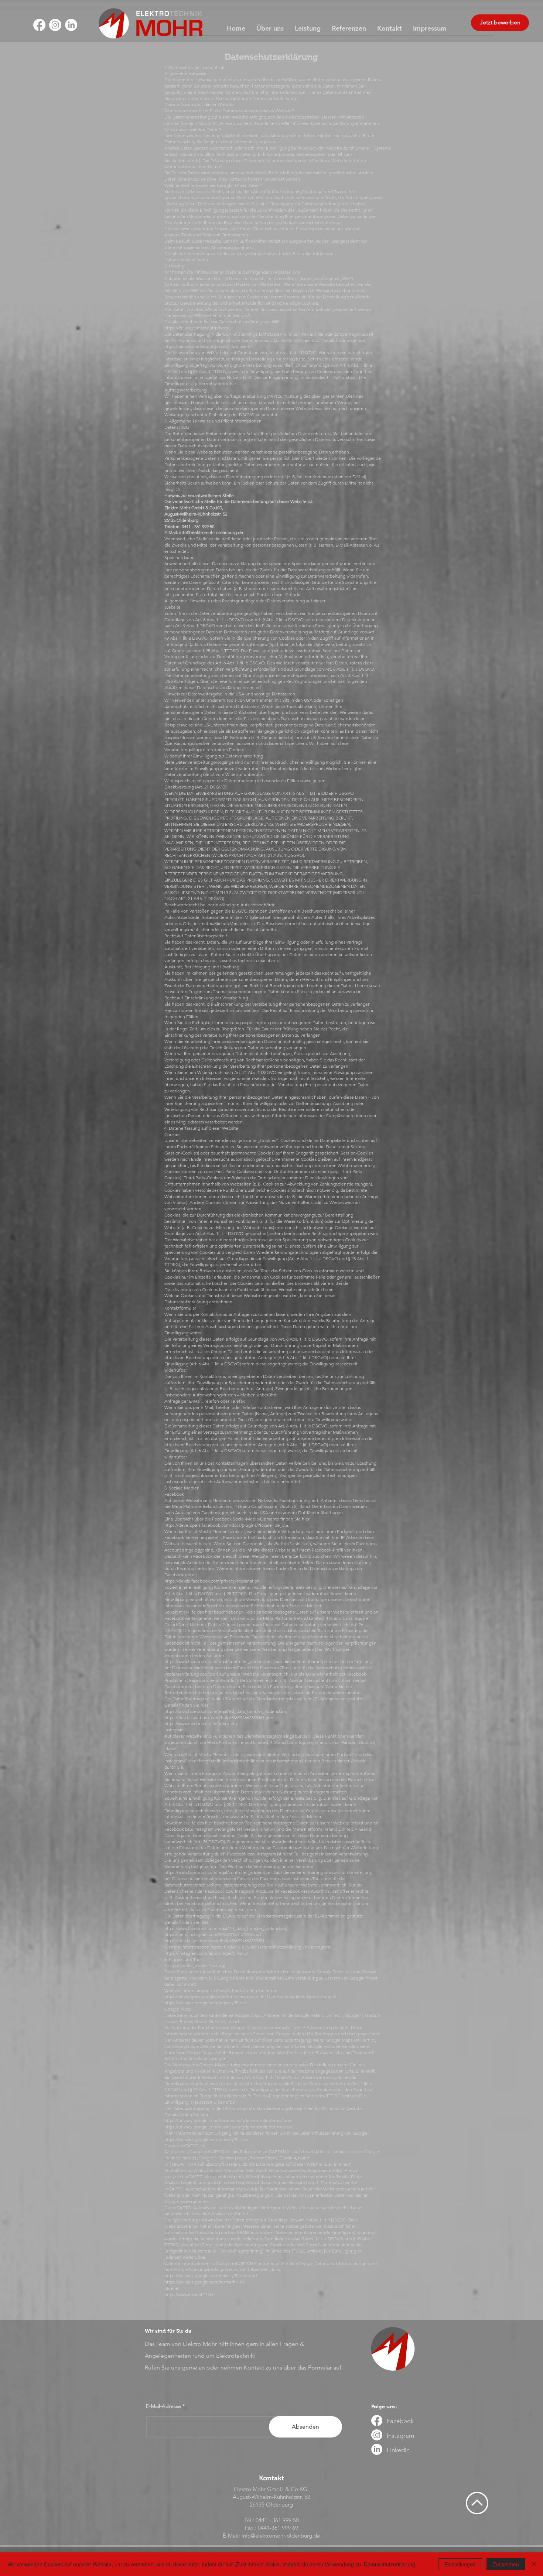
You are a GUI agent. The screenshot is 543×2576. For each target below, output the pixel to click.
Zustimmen (506, 2564)
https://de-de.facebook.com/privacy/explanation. (213, 1581)
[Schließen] (534, 2564)
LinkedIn (398, 2450)
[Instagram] (55, 25)
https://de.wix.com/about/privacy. (197, 328)
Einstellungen (460, 2564)
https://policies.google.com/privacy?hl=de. (207, 2003)
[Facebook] (39, 25)
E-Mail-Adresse (163, 2406)
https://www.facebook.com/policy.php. (202, 1723)
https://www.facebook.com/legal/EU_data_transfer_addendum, (226, 1711)
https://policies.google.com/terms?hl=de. (205, 2282)
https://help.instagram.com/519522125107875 (208, 1934)
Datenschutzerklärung (390, 2564)
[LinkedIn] (71, 25)
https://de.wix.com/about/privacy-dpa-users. (208, 346)
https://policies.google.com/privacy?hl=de (206, 2276)
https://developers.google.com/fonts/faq (204, 1996)
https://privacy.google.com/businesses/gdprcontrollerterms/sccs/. (229, 2127)
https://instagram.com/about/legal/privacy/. (207, 1953)
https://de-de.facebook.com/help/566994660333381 (214, 1718)
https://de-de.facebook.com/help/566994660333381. (215, 1941)
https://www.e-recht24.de (189, 2294)
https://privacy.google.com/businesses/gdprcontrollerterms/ (223, 2120)
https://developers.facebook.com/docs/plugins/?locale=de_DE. (227, 1525)
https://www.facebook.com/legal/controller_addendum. (218, 1661)
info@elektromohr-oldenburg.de (211, 532)
